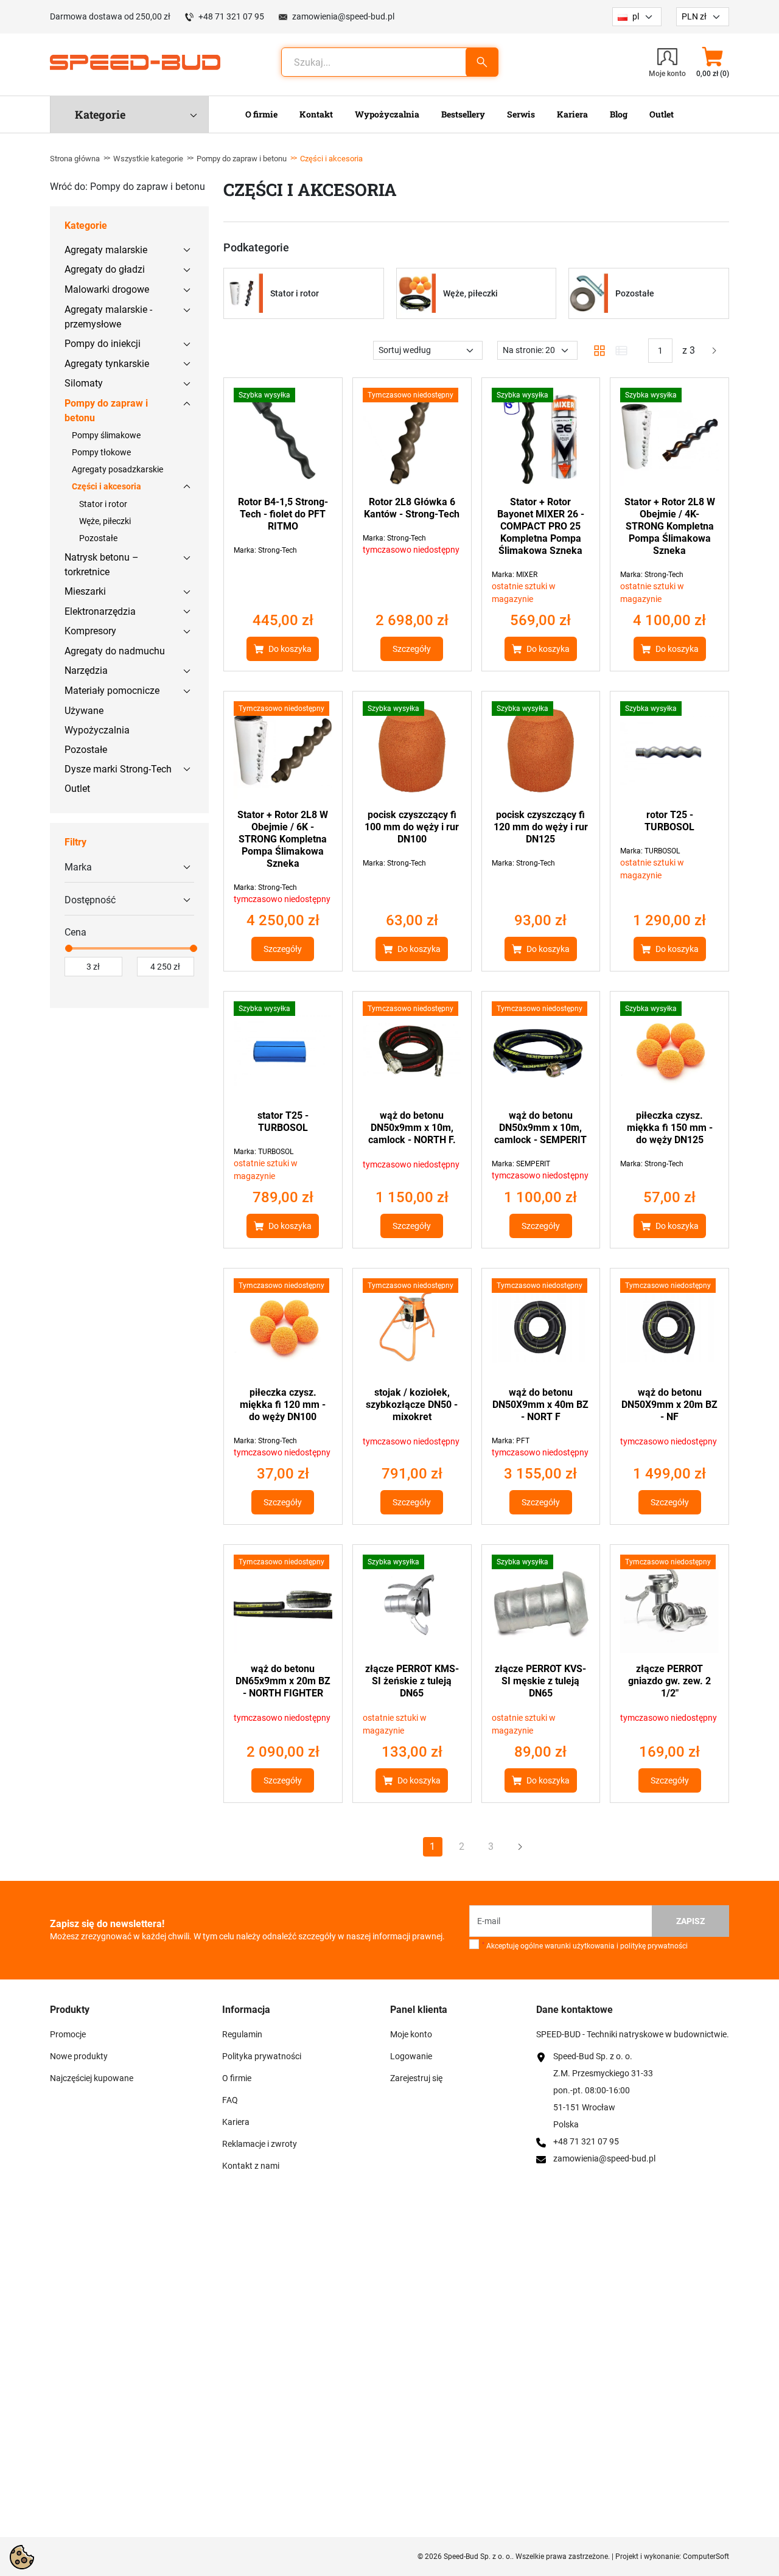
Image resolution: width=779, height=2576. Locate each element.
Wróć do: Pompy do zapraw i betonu (128, 187)
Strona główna (75, 159)
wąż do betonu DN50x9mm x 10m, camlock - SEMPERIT (540, 1128)
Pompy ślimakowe (106, 435)
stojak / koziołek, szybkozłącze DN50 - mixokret (412, 1405)
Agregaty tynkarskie (107, 364)
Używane (84, 711)
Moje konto (411, 2034)
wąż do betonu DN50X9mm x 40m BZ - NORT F (540, 1405)
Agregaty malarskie (106, 250)
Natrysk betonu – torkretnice (102, 565)
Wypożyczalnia (97, 730)
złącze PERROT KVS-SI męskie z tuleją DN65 (540, 1681)
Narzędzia (86, 670)
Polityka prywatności (262, 2056)
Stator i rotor (103, 504)
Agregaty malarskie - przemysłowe (108, 317)
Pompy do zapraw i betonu (242, 159)
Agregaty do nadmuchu (115, 651)
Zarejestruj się (416, 2078)
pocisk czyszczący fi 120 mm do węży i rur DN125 (541, 827)
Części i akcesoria (107, 486)
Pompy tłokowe (101, 452)
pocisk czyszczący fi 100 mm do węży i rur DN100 (412, 827)
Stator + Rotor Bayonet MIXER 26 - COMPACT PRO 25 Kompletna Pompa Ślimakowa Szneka (541, 526)
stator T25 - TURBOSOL (283, 1122)
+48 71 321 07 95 (231, 16)
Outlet (77, 789)
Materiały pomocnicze (112, 691)
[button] (712, 62)
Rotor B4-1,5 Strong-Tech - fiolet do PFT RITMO (283, 514)
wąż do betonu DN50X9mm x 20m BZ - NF (669, 1405)
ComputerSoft (706, 2557)
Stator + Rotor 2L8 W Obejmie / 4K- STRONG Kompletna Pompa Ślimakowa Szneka (670, 526)
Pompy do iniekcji (103, 344)
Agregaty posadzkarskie (117, 469)
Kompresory (90, 631)
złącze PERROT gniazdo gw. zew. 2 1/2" (669, 1681)
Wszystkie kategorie (148, 159)
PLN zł (694, 16)
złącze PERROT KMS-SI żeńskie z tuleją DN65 (412, 1681)
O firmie (237, 2078)
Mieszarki (85, 591)
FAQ (230, 2100)
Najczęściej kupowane (92, 2078)
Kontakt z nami (251, 2166)
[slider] (68, 948)
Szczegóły (412, 649)
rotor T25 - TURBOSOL (669, 821)
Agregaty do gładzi (105, 269)
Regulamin (242, 2034)
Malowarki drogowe (107, 289)
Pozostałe (98, 538)
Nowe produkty (79, 2056)
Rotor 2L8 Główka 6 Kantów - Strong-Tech (412, 508)
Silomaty (84, 383)
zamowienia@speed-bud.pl (343, 16)
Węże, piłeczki (105, 521)
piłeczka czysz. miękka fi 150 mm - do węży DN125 (670, 1128)
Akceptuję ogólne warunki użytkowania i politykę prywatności (585, 1946)
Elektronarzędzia (100, 611)
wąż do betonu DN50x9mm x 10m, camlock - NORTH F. (412, 1128)
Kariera (236, 2122)
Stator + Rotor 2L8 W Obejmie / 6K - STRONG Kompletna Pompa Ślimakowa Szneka (283, 839)
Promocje (68, 2034)
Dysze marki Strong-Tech (118, 769)
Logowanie (411, 2056)
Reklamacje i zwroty (260, 2144)
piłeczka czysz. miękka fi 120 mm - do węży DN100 (283, 1405)
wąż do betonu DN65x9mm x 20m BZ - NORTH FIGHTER (283, 1681)
